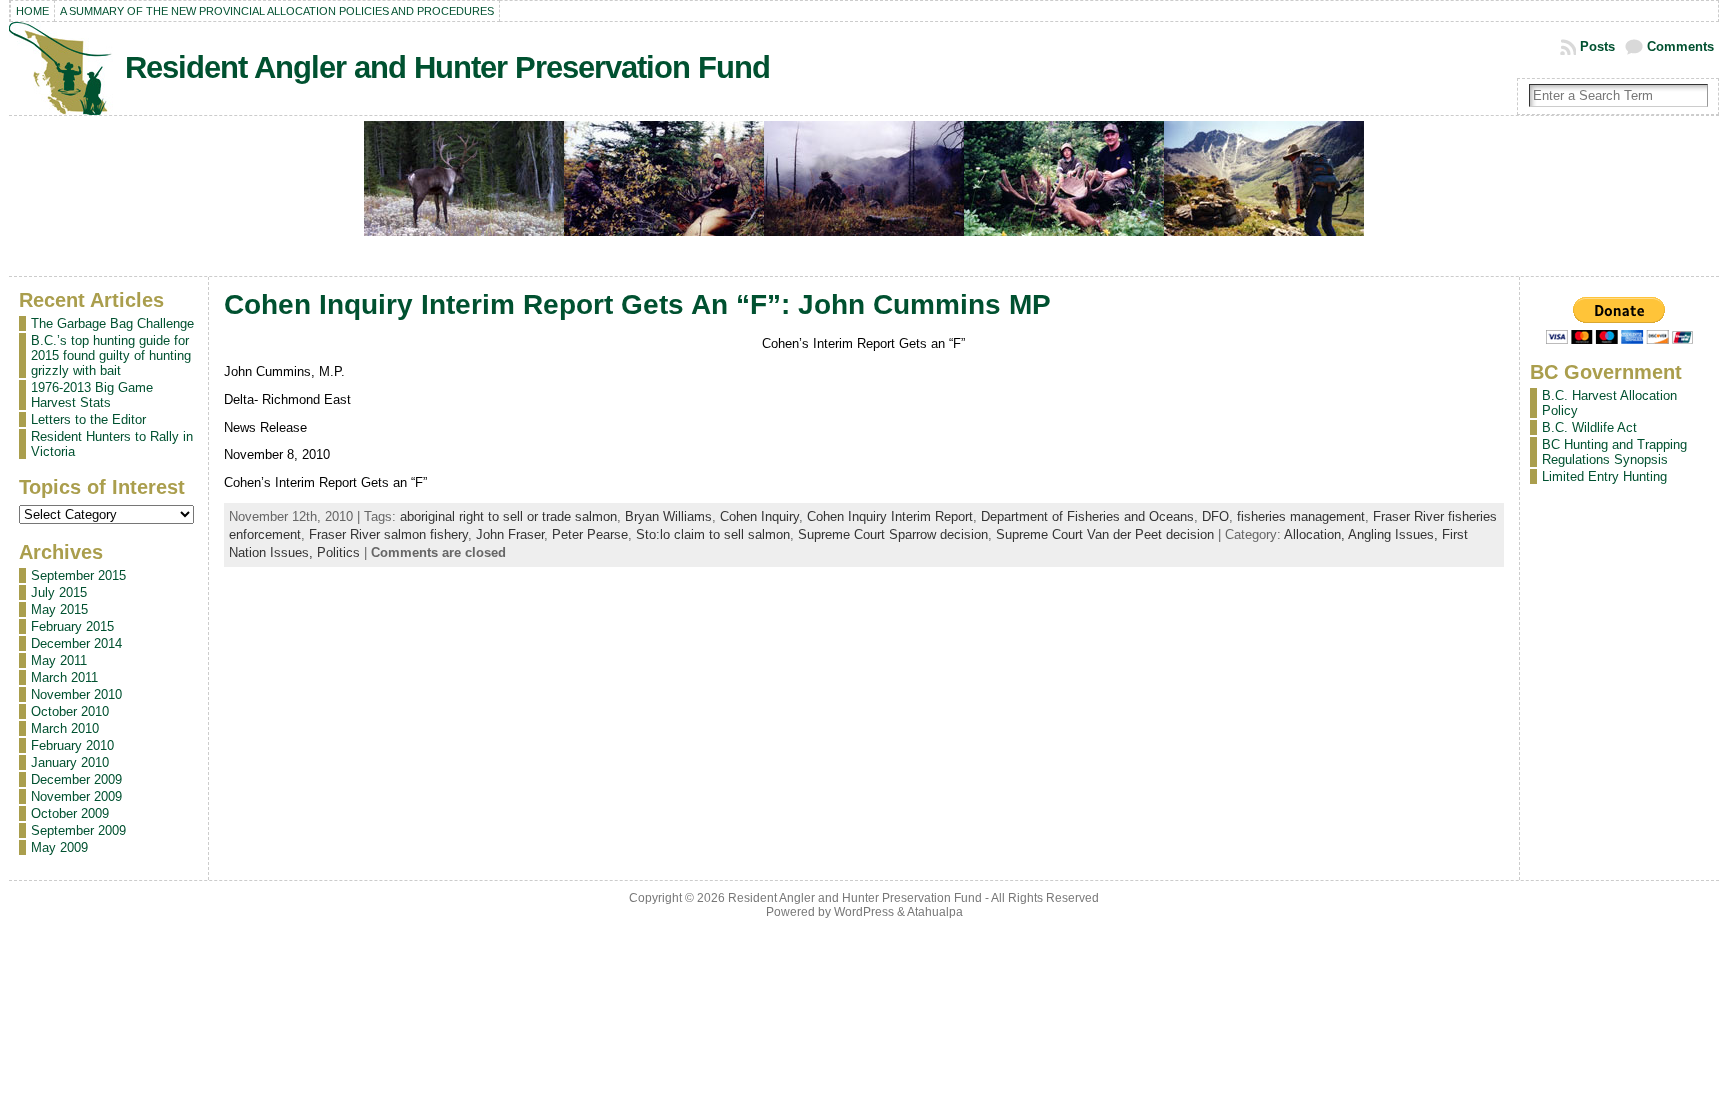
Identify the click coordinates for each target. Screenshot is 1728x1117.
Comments (1680, 46)
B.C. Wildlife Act (1589, 427)
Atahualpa (935, 912)
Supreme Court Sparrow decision (893, 534)
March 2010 (65, 728)
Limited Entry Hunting (1604, 476)
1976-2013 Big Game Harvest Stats (92, 395)
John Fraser (510, 534)
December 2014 (76, 643)
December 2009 (76, 779)
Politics (338, 552)
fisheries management (1301, 516)
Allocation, (1316, 534)
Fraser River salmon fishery (388, 534)
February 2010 (72, 745)
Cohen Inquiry (759, 516)
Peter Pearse (590, 534)
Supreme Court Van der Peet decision (1105, 534)
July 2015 (59, 592)
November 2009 (76, 796)
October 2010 (70, 711)
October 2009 (70, 813)
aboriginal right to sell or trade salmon (508, 516)
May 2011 (59, 660)
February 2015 (72, 626)
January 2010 (70, 762)
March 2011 (64, 677)
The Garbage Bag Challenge (112, 323)
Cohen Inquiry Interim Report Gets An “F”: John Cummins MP (637, 304)
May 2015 (59, 609)
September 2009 (78, 830)
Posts (1597, 46)
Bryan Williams (668, 516)
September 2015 (78, 575)
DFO (1215, 516)
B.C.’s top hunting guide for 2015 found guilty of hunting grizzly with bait (111, 355)
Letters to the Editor (88, 419)
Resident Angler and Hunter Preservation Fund (447, 67)
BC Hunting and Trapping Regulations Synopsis (1614, 452)
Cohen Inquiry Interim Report (890, 516)
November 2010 (76, 694)
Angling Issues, (1395, 534)
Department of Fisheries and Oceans (1087, 516)
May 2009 (59, 847)
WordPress (864, 912)
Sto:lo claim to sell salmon (713, 534)
